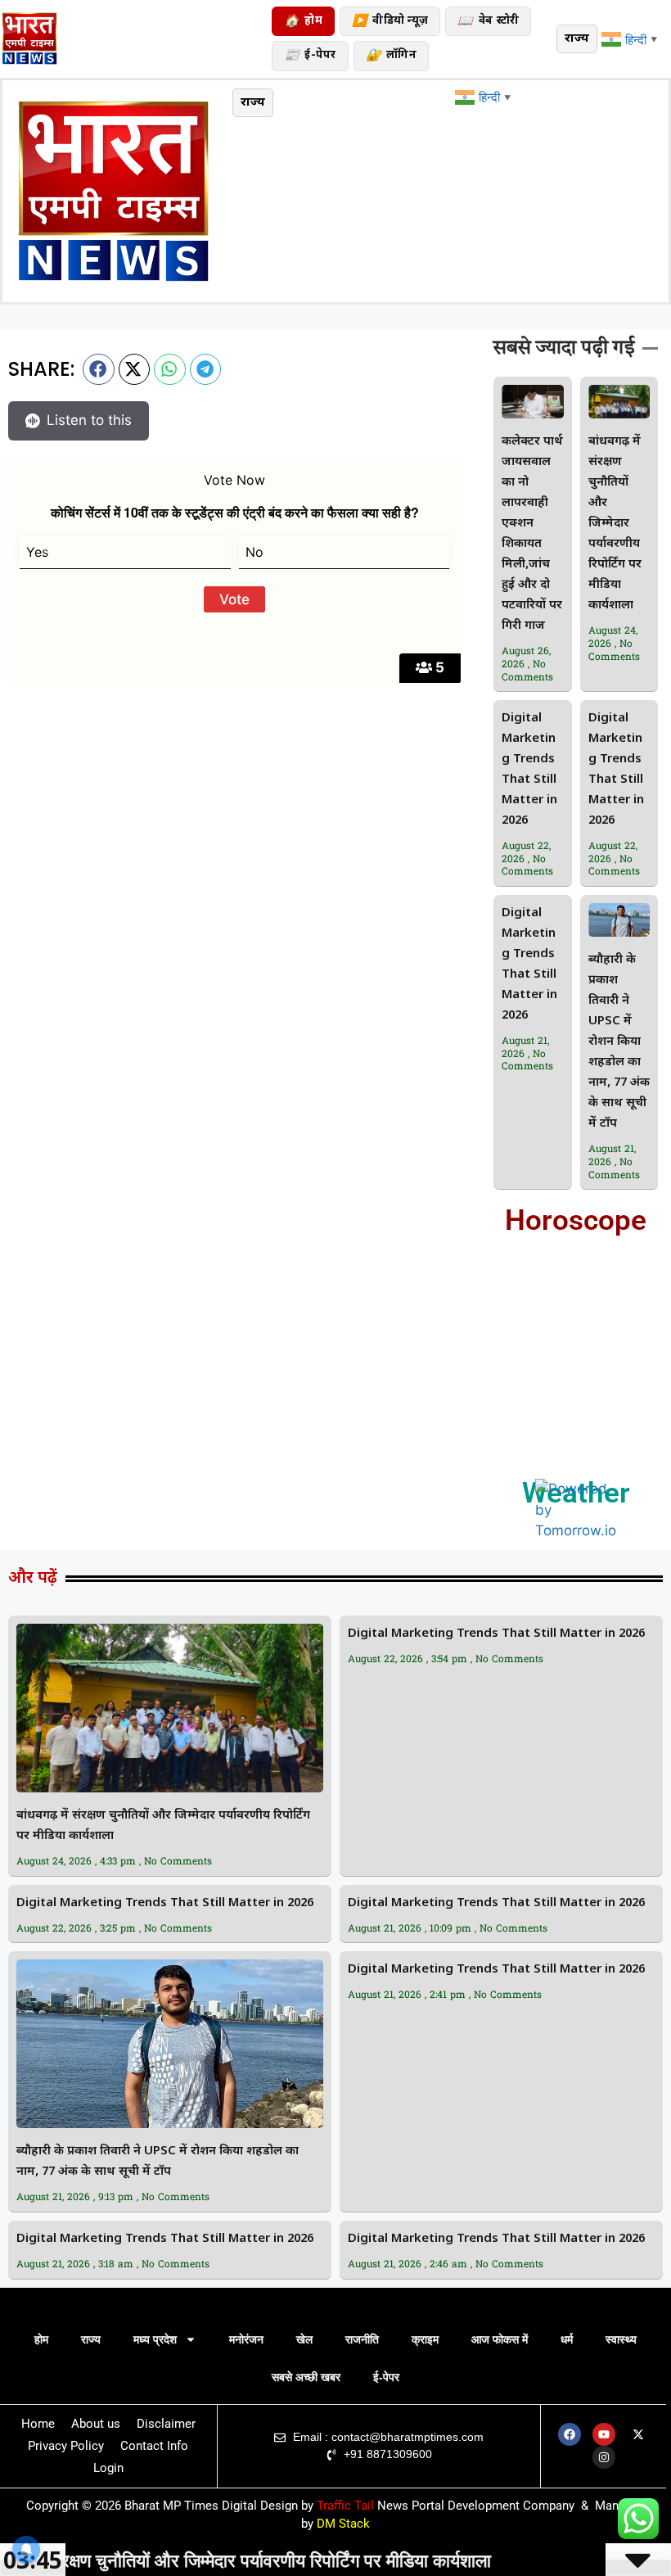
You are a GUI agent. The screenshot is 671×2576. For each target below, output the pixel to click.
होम (303, 22)
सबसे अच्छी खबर (306, 2377)
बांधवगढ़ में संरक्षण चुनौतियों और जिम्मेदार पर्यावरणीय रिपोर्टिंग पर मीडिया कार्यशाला (615, 524)
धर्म (567, 2339)
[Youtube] (604, 2434)
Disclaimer (166, 2424)
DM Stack (38, 739)
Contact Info (154, 2446)
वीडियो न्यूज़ (390, 22)
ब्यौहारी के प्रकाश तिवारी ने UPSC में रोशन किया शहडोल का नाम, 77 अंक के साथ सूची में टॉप (619, 1042)
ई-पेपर (310, 56)
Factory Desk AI (57, 780)
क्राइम (425, 2339)
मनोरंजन (246, 2339)
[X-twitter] (638, 2434)
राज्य (91, 2339)
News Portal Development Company (476, 2506)
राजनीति (362, 2339)
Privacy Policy (66, 2446)
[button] (99, 369)
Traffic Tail (345, 2506)
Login (108, 2468)
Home (38, 2424)
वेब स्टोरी (488, 22)
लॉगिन (391, 56)
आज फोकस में (500, 2339)
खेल (304, 2339)
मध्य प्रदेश (155, 2339)
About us (96, 2424)
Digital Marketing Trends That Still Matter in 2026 (496, 1634)
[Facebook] (570, 2434)
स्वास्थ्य (621, 2339)
